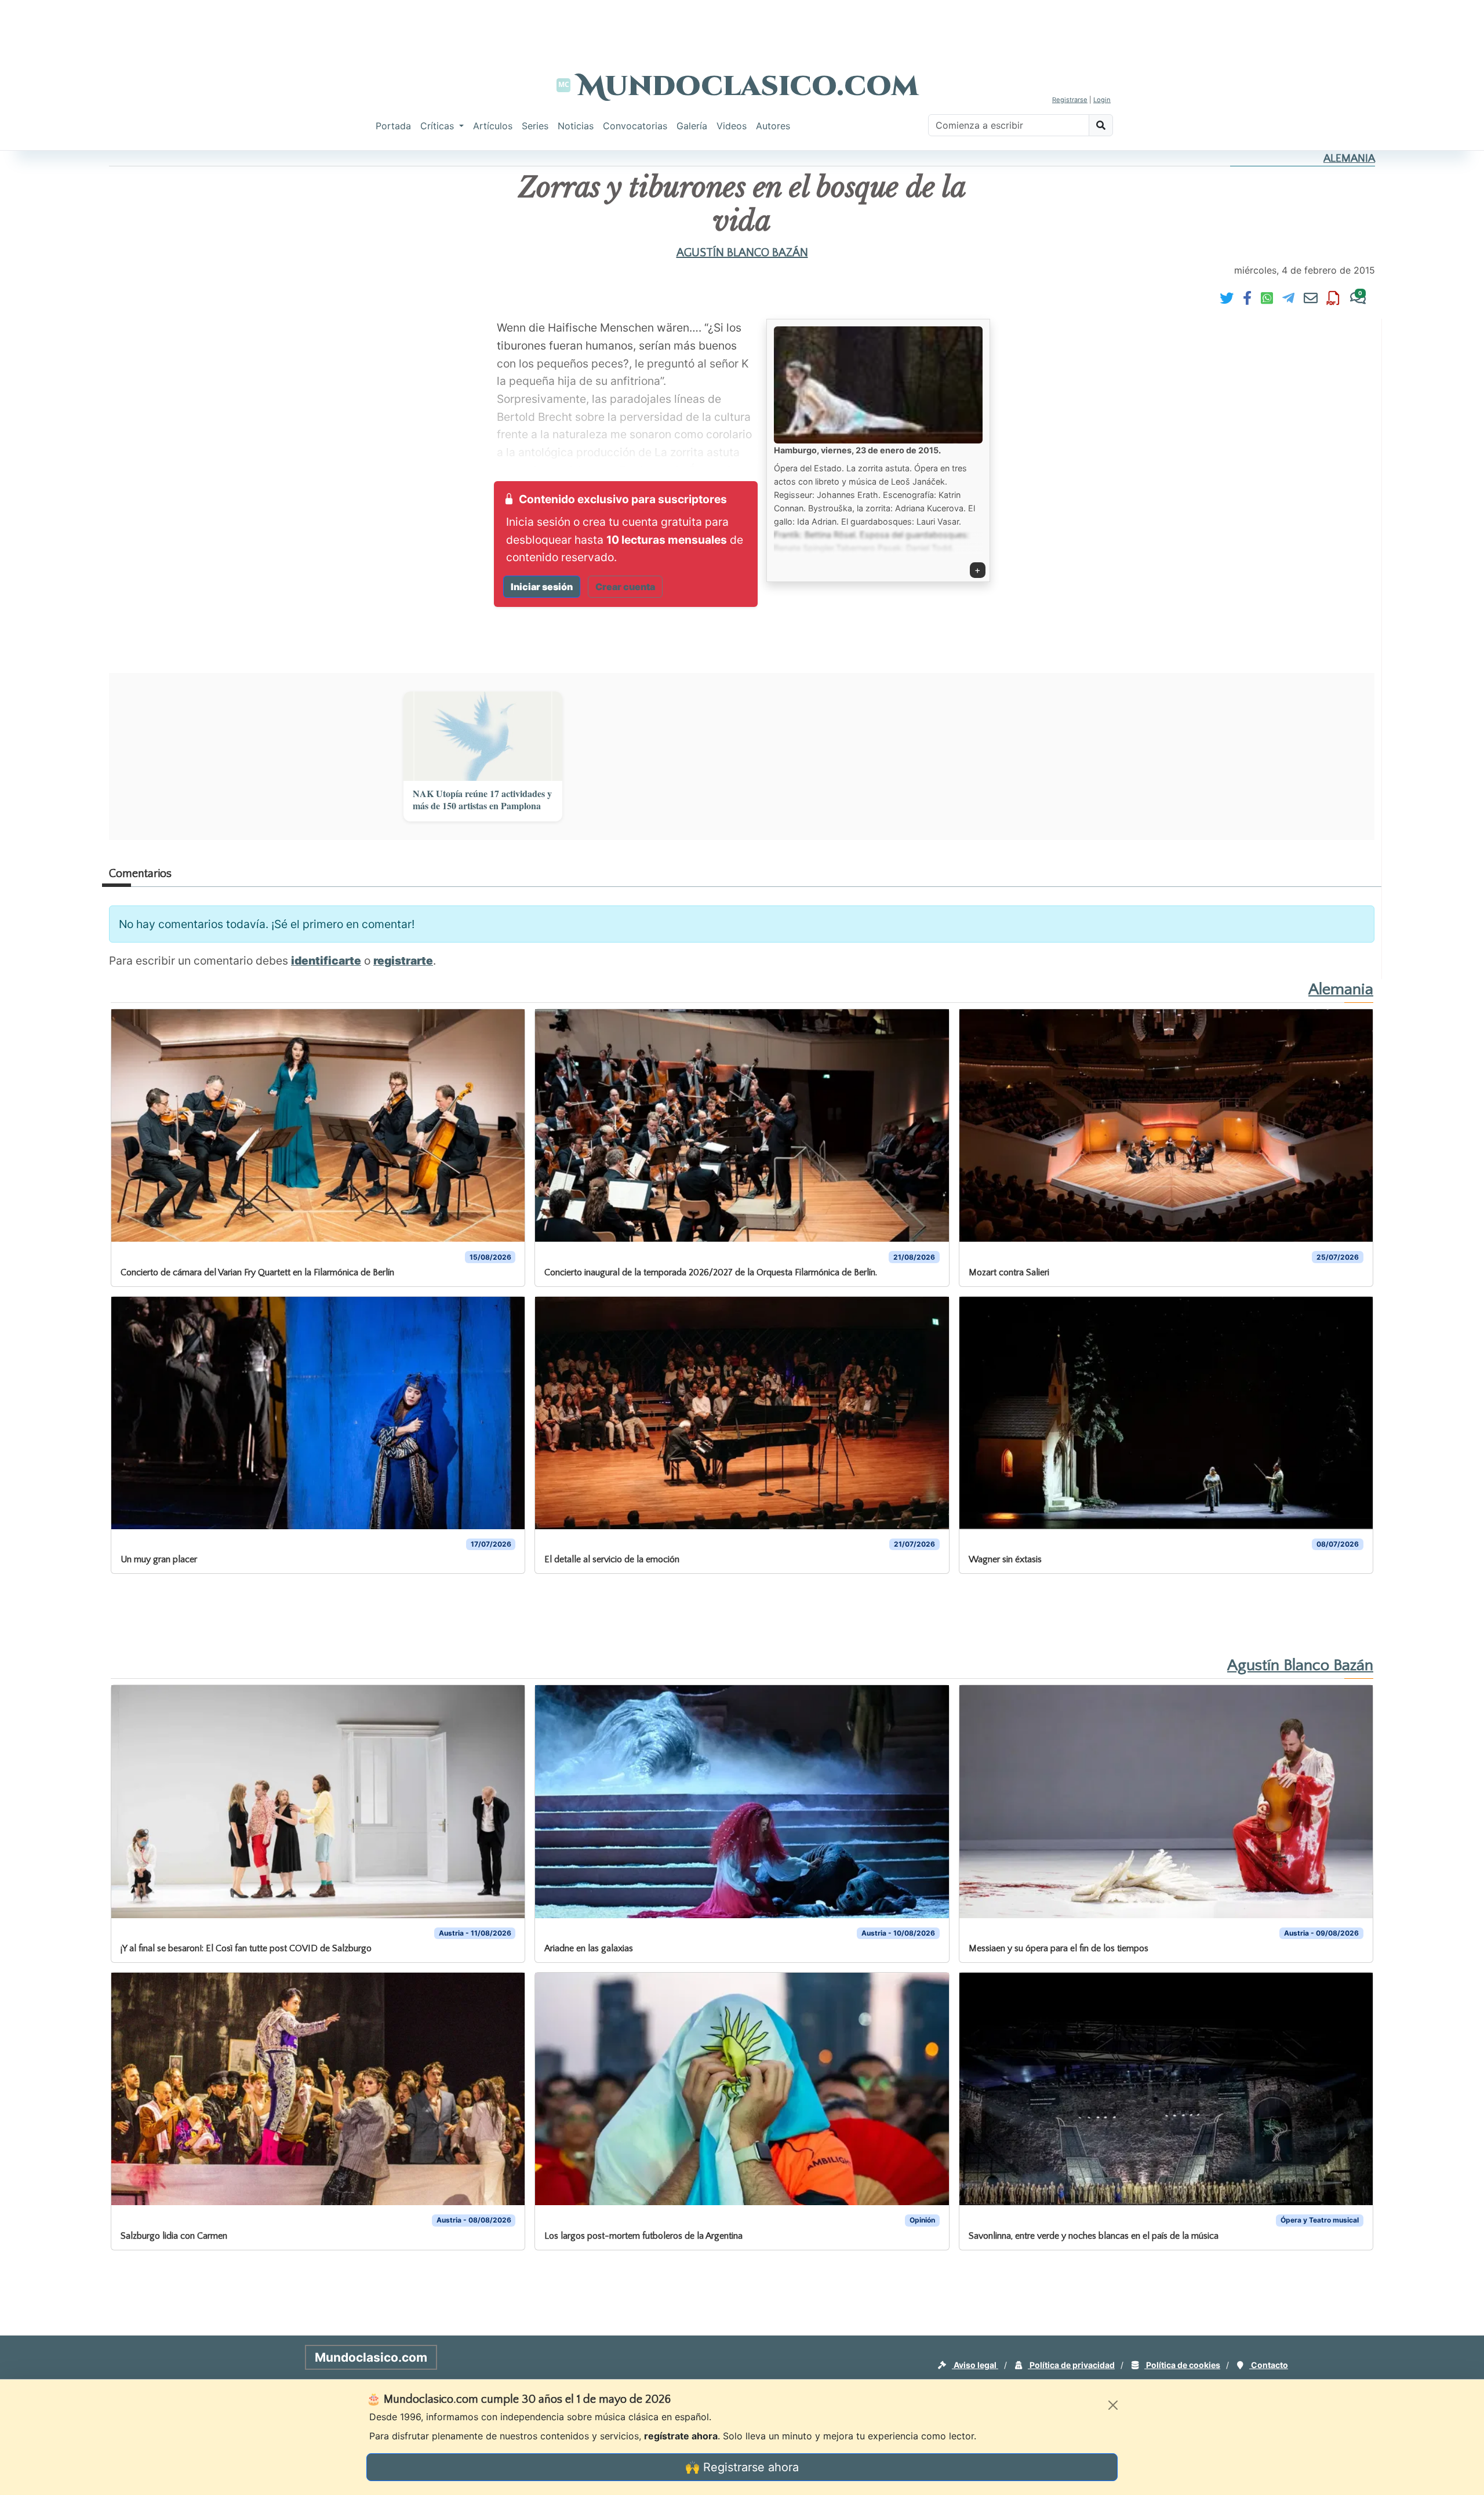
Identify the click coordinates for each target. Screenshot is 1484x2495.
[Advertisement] (742, 26)
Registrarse (1070, 100)
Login (1102, 100)
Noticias (576, 126)
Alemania (1349, 159)
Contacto (1269, 2365)
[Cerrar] (1113, 2405)
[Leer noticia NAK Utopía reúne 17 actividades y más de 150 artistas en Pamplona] (483, 736)
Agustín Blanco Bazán (742, 253)
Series (535, 126)
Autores (773, 126)
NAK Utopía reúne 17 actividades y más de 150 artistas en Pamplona (482, 800)
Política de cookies (1182, 2365)
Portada (393, 126)
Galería (692, 126)
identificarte (326, 961)
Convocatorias (635, 126)
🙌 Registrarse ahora (742, 2467)
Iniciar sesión (542, 587)
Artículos (493, 126)
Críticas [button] (439, 126)
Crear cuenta (625, 587)
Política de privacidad (1071, 2365)
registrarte (403, 961)
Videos (732, 126)
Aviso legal (975, 2365)
